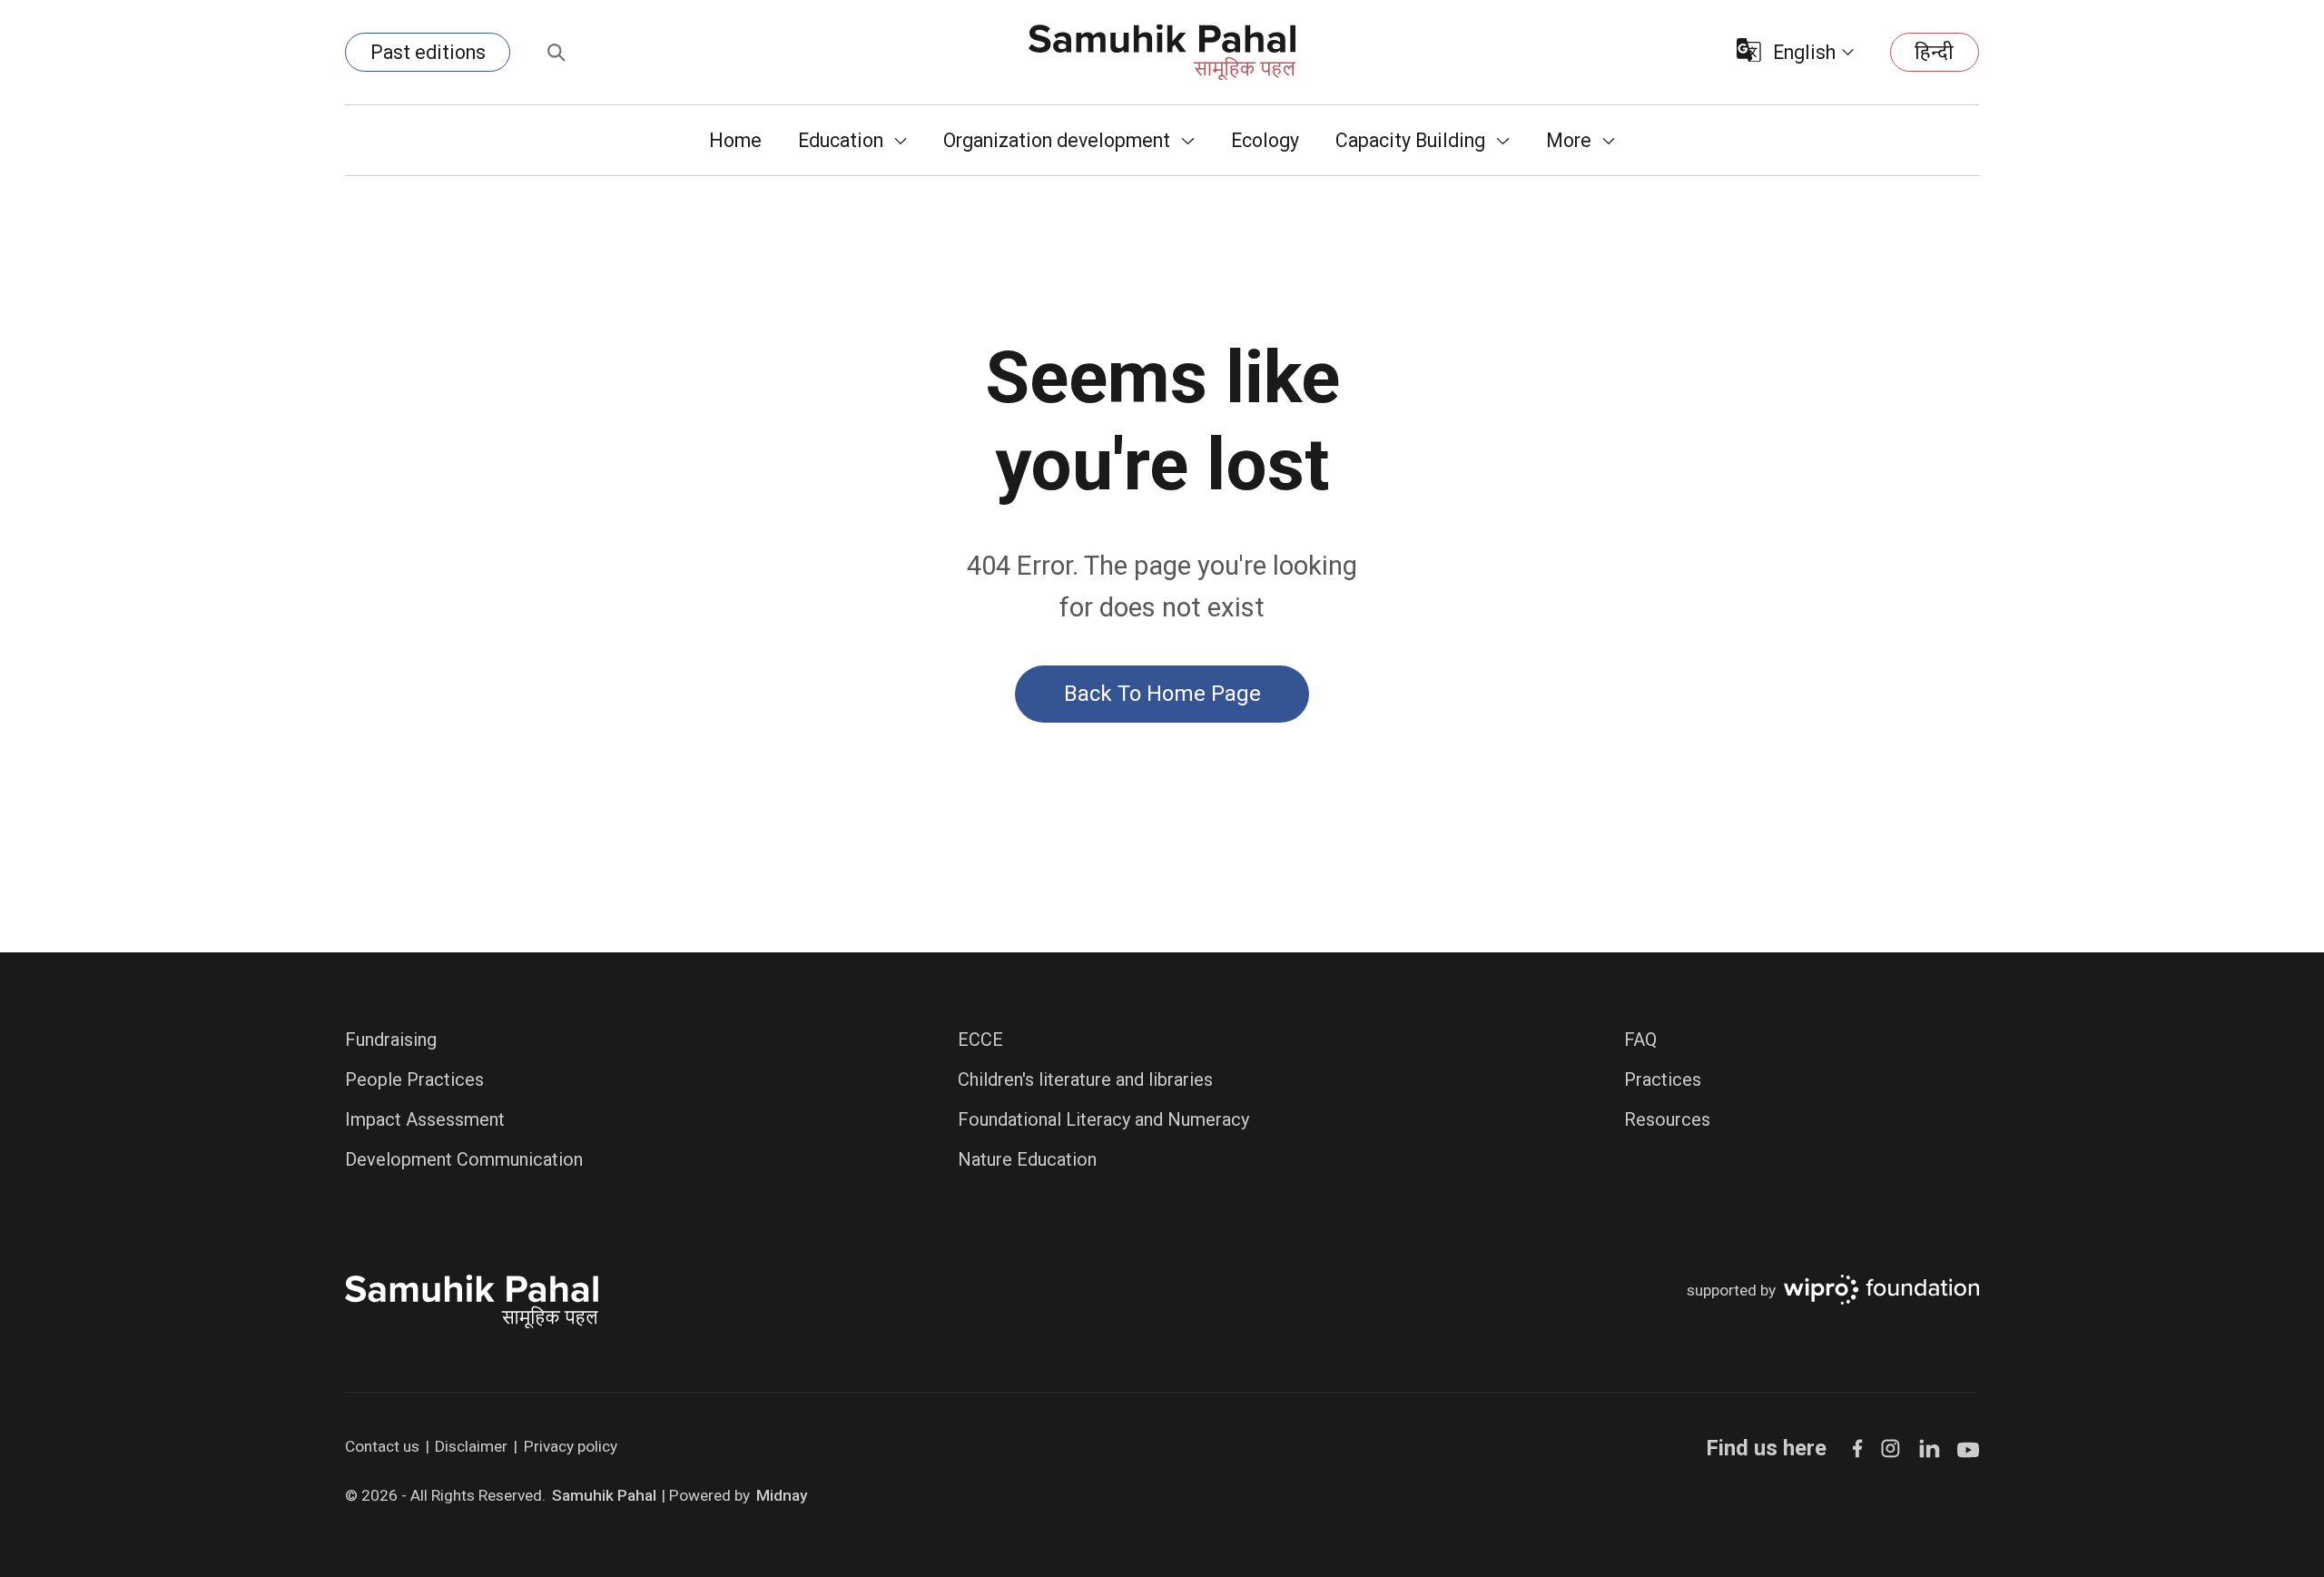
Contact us (382, 1446)
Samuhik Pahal (604, 1495)
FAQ (1640, 1040)
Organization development (1057, 140)
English (1804, 52)
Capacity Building (1410, 140)
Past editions (428, 52)
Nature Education (1027, 1159)
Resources (1667, 1119)
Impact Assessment (425, 1119)
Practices (1663, 1079)
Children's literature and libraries (1085, 1079)
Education (841, 140)
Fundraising (391, 1040)
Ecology (1265, 140)
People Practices (414, 1079)
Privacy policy (571, 1446)
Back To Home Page (1162, 694)
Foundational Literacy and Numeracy (1103, 1119)
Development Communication (464, 1159)
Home (735, 140)
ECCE (980, 1040)
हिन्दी (1934, 53)
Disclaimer (471, 1446)
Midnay (782, 1495)
